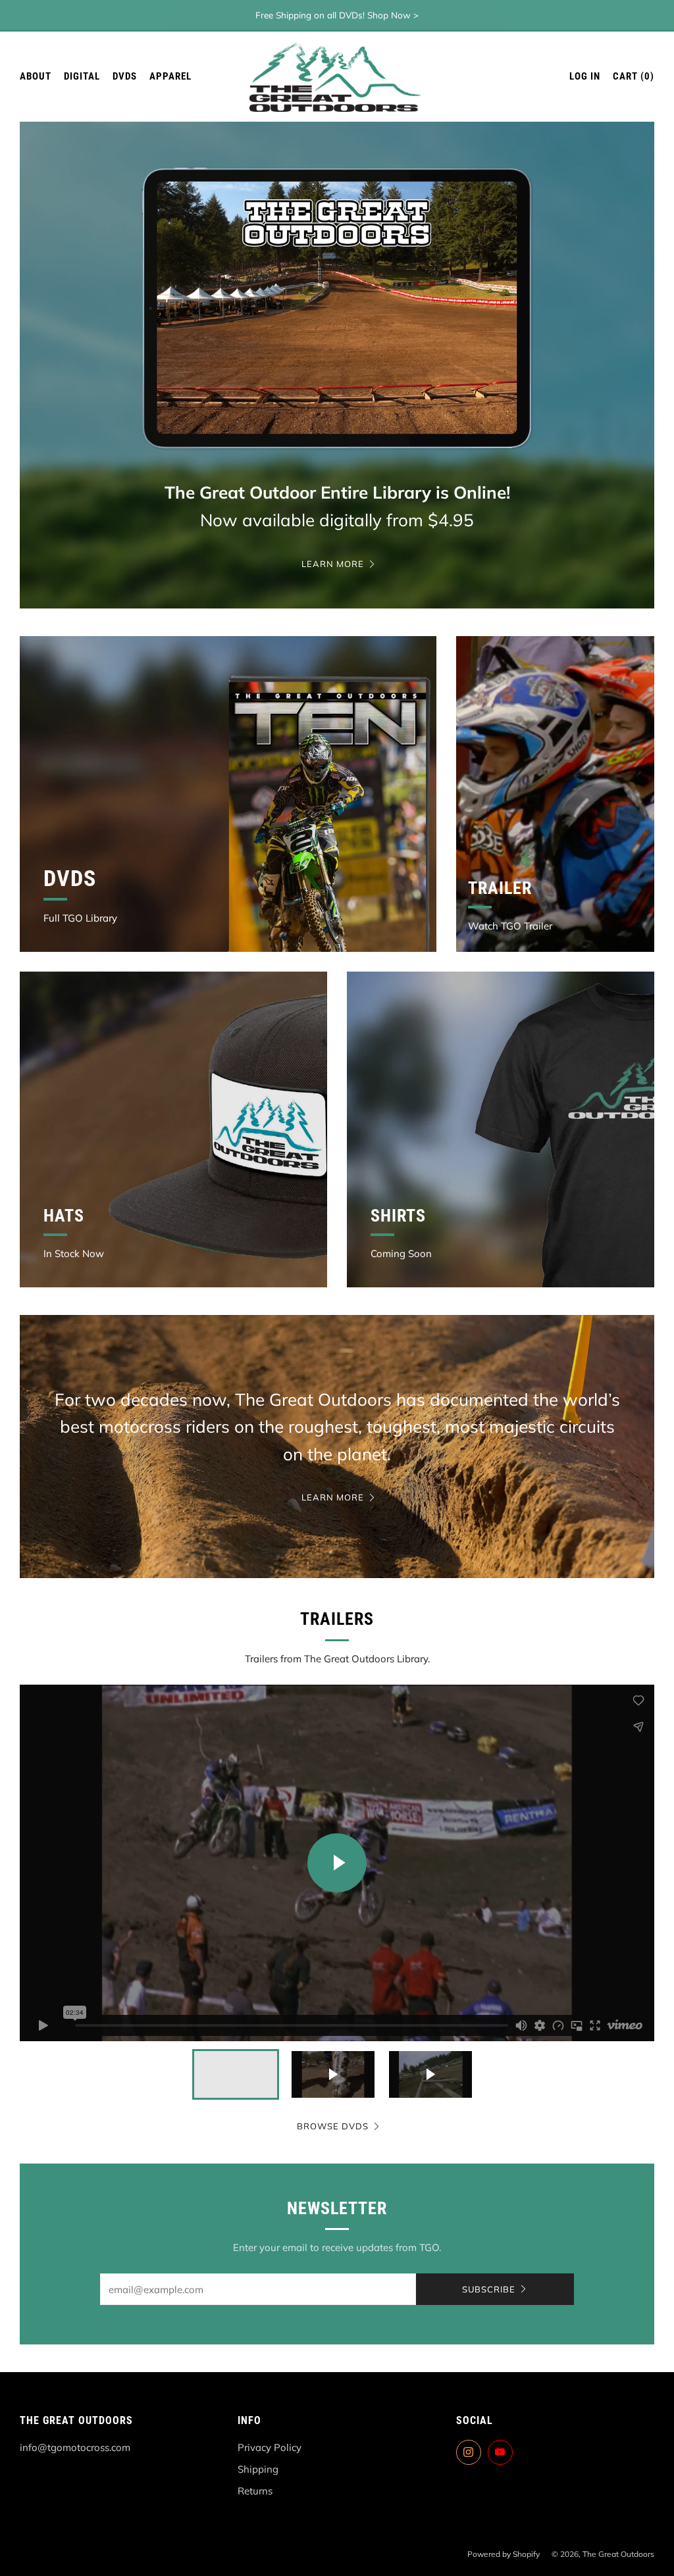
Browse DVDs (333, 2126)
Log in (585, 76)
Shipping (258, 2469)
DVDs (125, 76)
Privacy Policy (270, 2447)
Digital (82, 76)
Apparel (170, 76)
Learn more (333, 564)
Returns (255, 2491)
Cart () (634, 76)
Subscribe (489, 2289)
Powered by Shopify (504, 2554)
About (36, 76)
